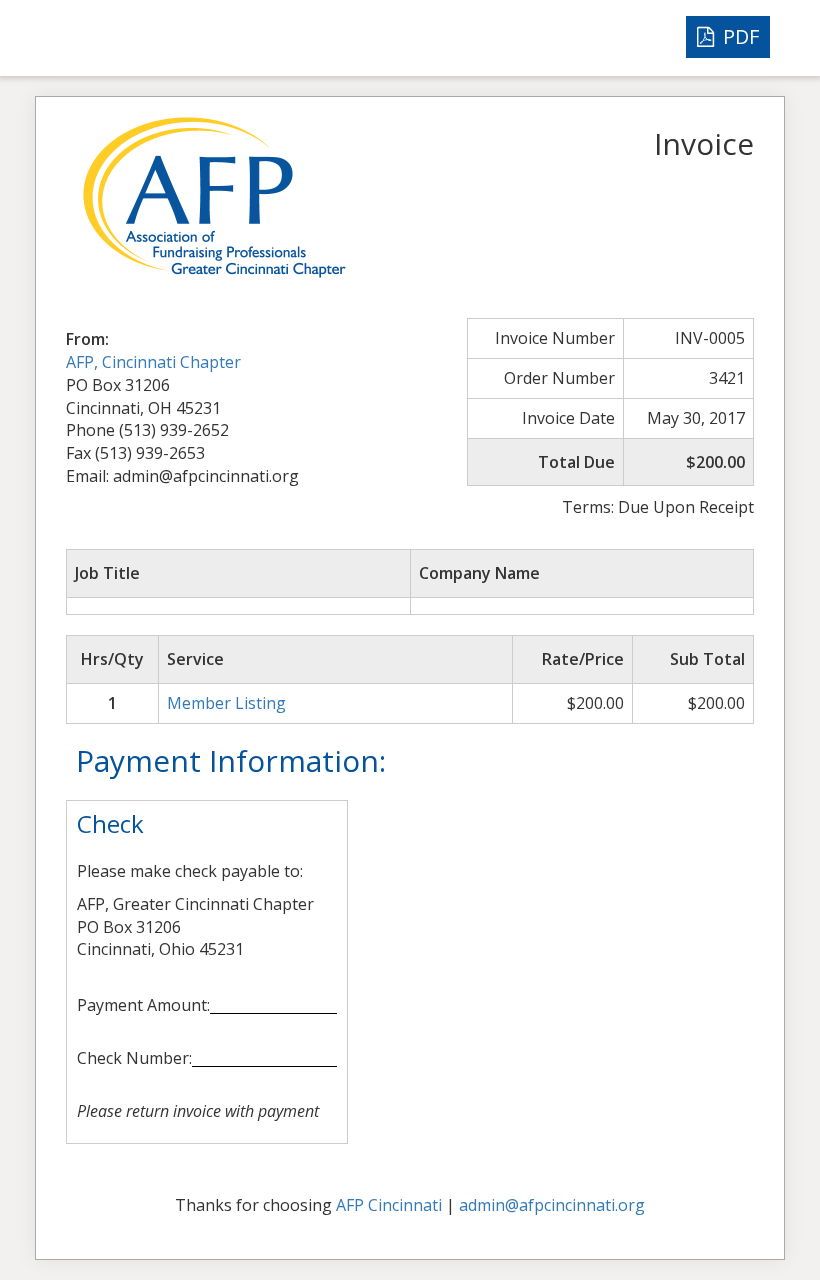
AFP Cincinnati (389, 1205)
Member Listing (226, 703)
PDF (738, 36)
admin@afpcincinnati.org (552, 1205)
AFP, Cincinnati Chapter (153, 362)
